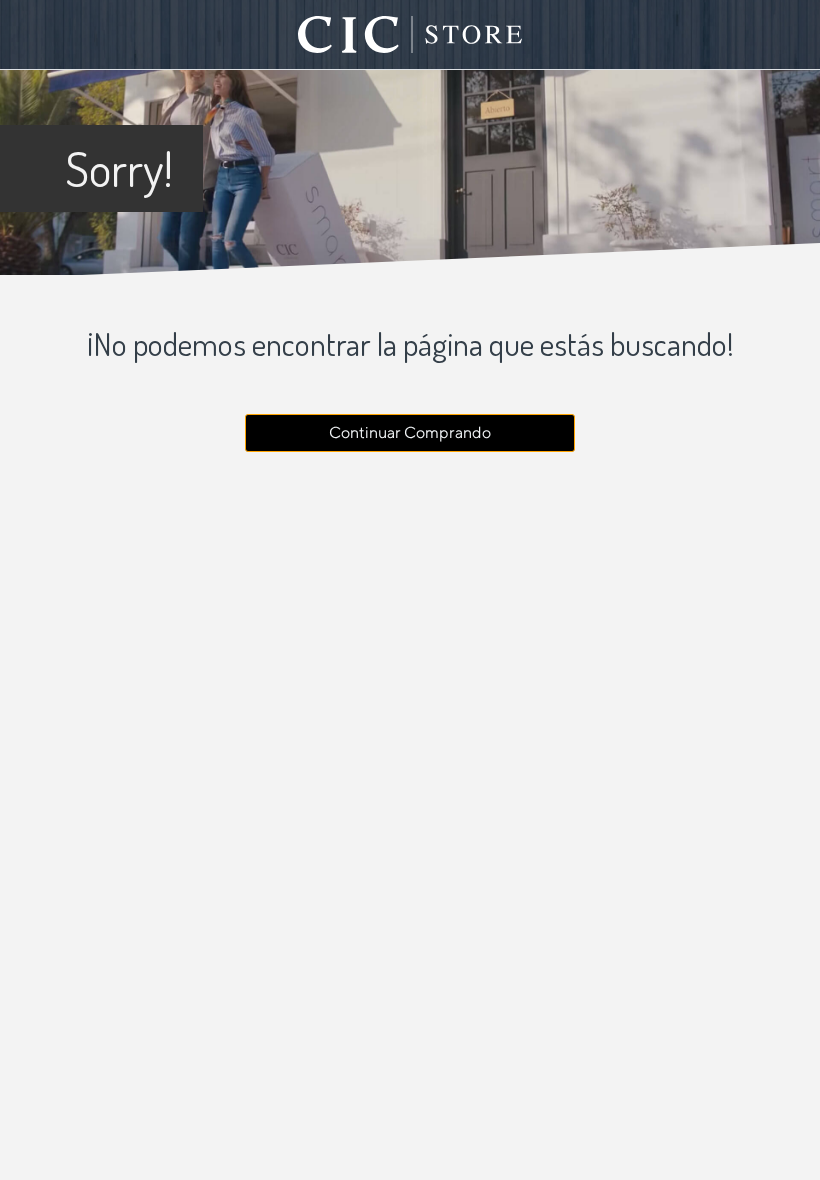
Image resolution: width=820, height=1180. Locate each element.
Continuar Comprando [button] (410, 432)
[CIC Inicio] (410, 34)
